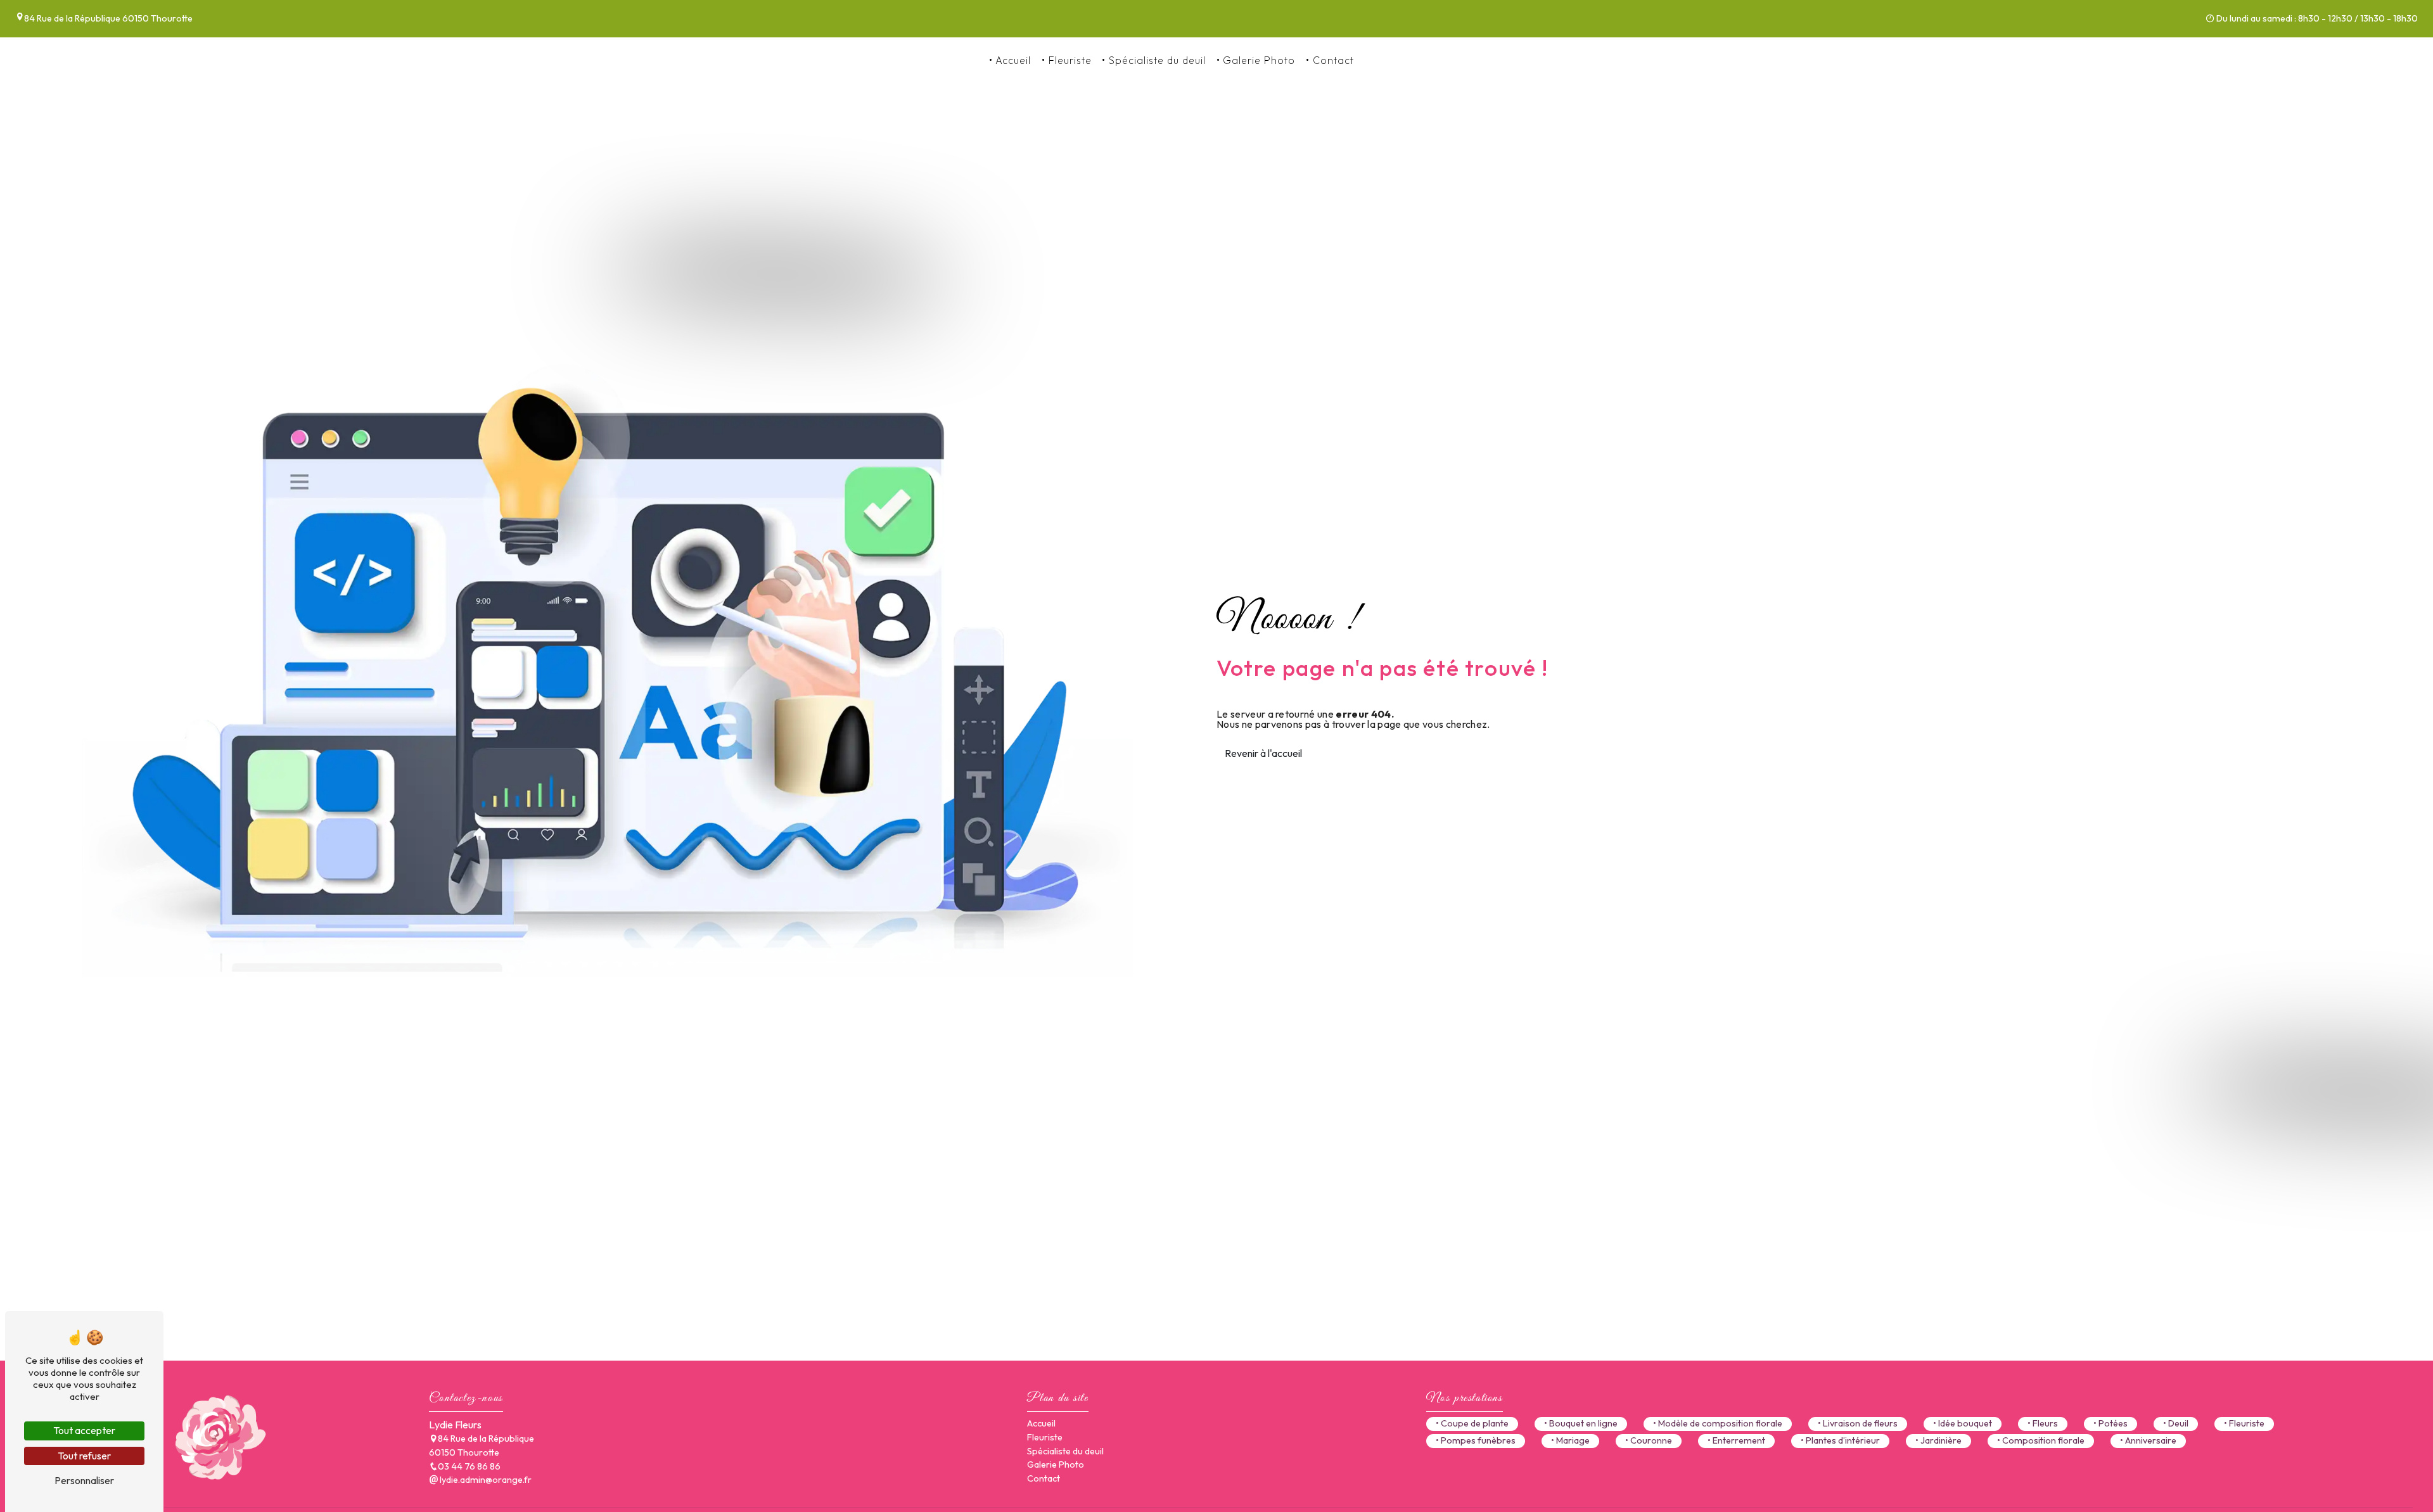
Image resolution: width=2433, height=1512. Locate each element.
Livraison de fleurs (1860, 1423)
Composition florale (2043, 1440)
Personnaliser (84, 1480)
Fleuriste (1070, 60)
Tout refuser (84, 1456)
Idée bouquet (1965, 1423)
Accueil (1013, 60)
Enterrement (1739, 1440)
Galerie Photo (1259, 60)
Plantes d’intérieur (1843, 1440)
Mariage (1573, 1440)
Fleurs (2045, 1423)
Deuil (2178, 1423)
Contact (1333, 60)
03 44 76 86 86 (1404, 60)
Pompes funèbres (1478, 1440)
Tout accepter (84, 1430)
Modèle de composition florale (1720, 1423)
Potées (2113, 1423)
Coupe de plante (1475, 1423)
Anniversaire (2151, 1440)
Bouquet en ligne (1583, 1423)
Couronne (1651, 1440)
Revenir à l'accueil (1263, 753)
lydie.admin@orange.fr (485, 1480)
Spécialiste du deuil (1157, 60)
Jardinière (1941, 1440)
